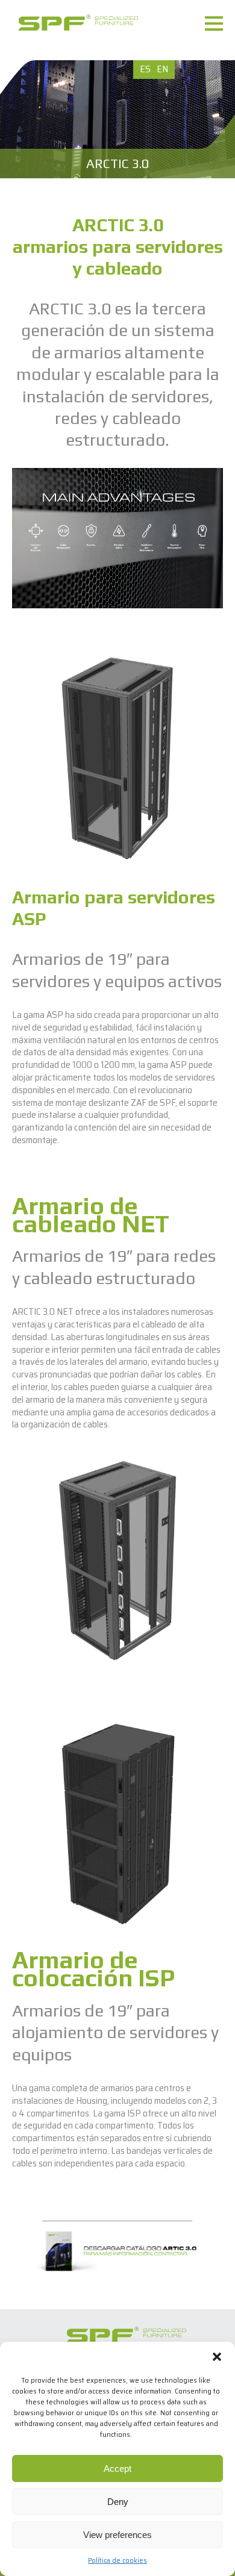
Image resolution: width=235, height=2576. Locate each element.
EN (162, 69)
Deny (118, 2502)
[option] (117, 119)
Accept (117, 2468)
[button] (217, 2357)
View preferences (117, 2535)
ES (145, 69)
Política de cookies (117, 2560)
